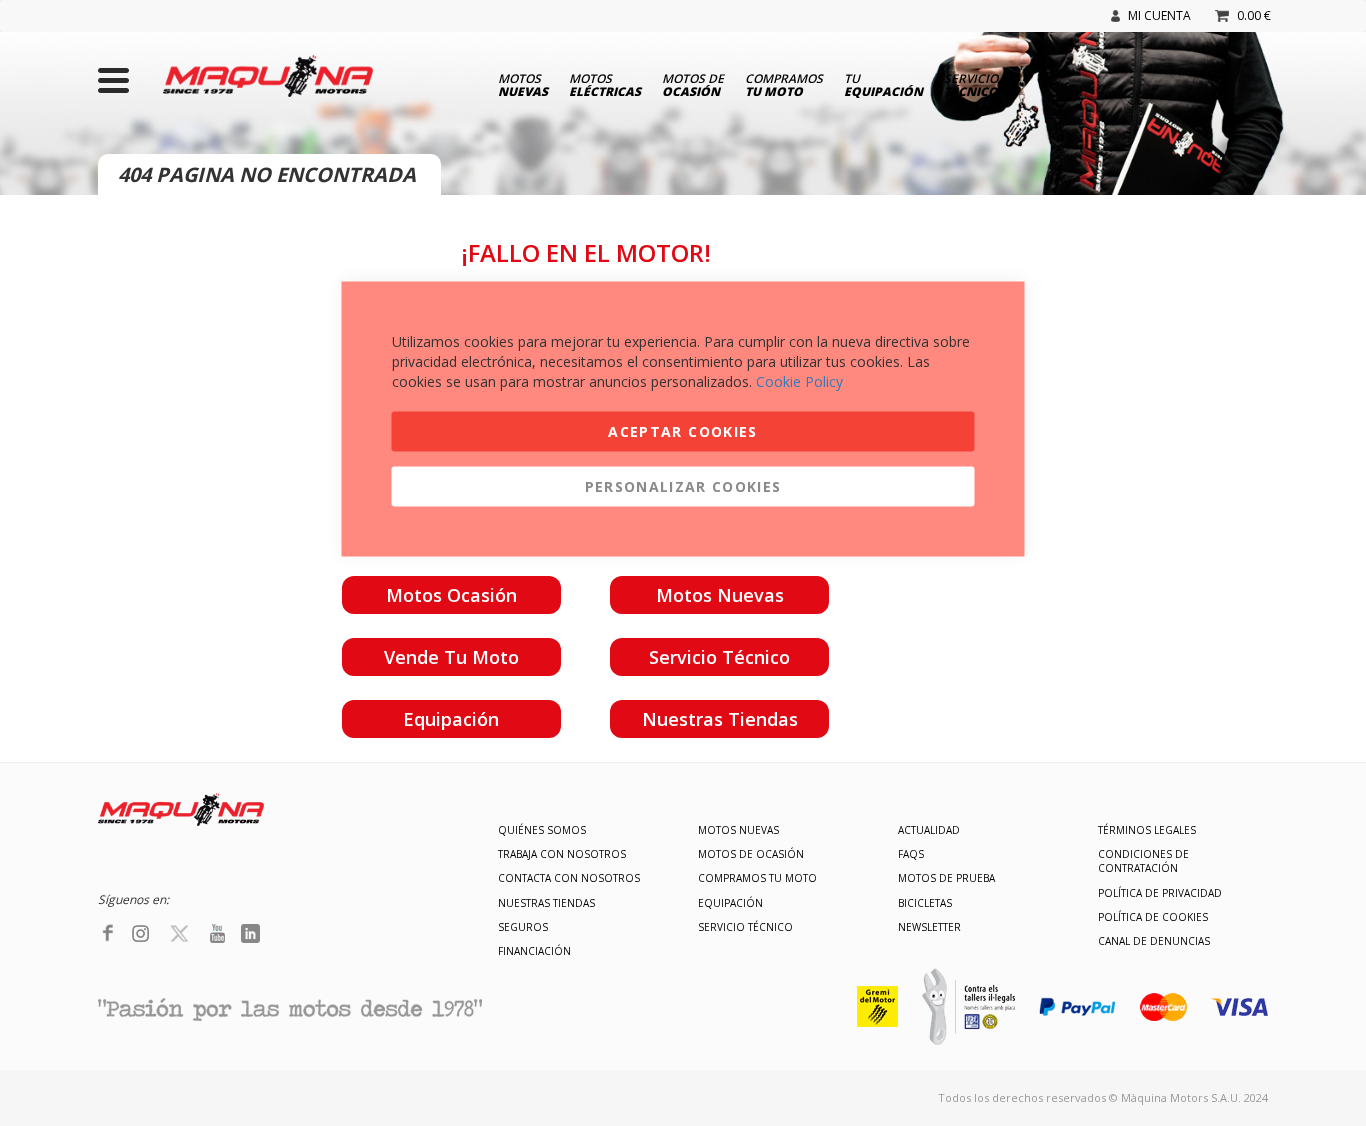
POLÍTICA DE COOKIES (1153, 917)
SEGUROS (523, 927)
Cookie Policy (799, 381)
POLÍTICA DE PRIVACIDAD (1160, 893)
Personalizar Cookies (683, 486)
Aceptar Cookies (682, 431)
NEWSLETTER (929, 927)
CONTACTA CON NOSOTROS (569, 878)
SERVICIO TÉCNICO (745, 927)
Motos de (693, 84)
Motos (523, 84)
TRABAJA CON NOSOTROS (562, 854)
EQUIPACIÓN (730, 903)
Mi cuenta (1159, 15)
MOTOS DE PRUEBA (946, 878)
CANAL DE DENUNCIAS (1154, 941)
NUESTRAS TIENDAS (546, 903)
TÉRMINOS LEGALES (1147, 830)
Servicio (971, 84)
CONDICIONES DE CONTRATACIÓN (1143, 861)
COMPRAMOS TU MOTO (757, 878)
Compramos (784, 84)
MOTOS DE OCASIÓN (751, 854)
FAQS (911, 854)
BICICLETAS (925, 903)
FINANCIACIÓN (534, 951)
